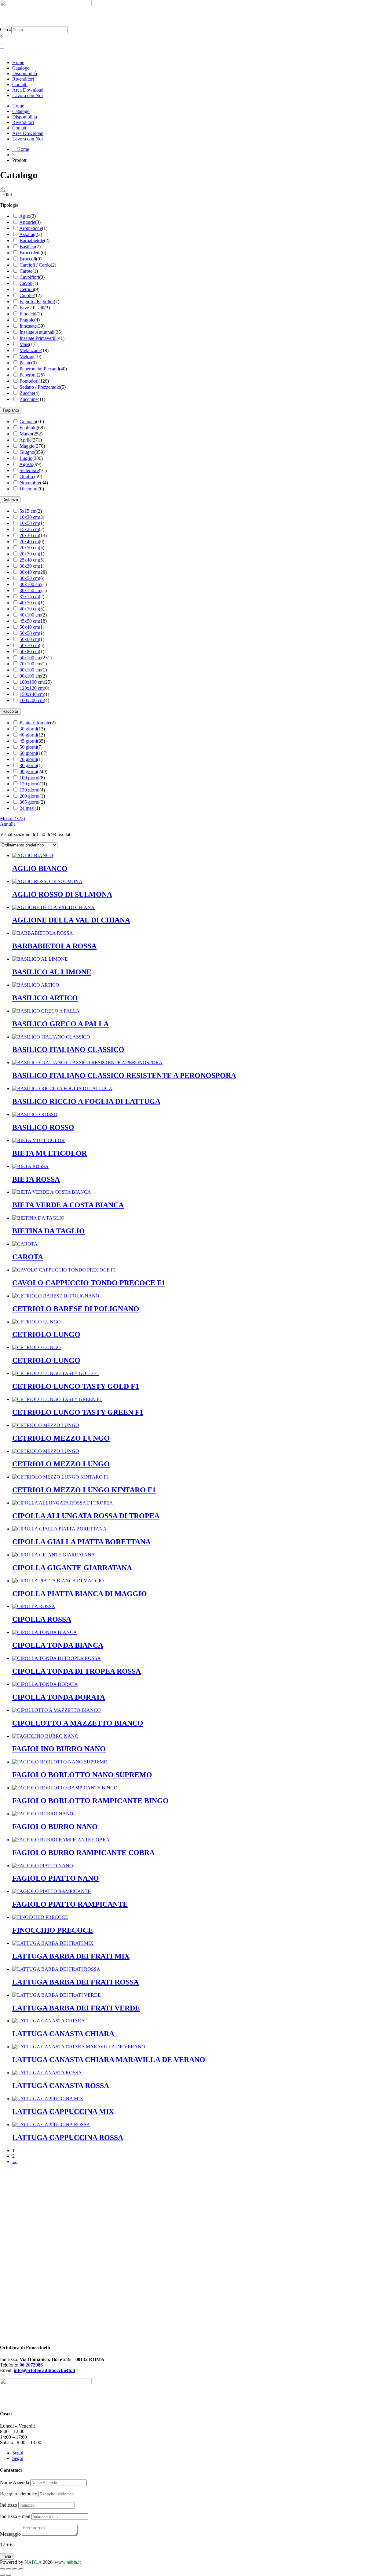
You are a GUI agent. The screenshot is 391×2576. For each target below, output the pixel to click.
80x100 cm (30, 670)
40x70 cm (29, 609)
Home (18, 62)
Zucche (27, 393)
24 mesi (27, 808)
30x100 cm (30, 584)
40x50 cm (29, 603)
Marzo (26, 434)
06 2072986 (31, 2365)
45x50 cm (29, 621)
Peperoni (28, 375)
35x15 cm (29, 597)
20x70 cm (29, 554)
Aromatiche (31, 228)
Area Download (28, 90)
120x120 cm (32, 688)
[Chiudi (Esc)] (21, 2569)
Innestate (28, 326)
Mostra (13, 819)
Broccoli (28, 259)
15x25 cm (29, 529)
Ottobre (27, 477)
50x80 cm (29, 651)
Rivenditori (23, 79)
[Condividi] (15, 2569)
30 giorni (28, 729)
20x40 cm (29, 542)
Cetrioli (27, 289)
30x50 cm (29, 578)
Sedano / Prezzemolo (40, 387)
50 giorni (28, 747)
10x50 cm (29, 523)
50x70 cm (29, 645)
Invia (7, 2556)
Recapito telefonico (19, 2494)
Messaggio (10, 2534)
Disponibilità (25, 73)
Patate (25, 363)
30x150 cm (30, 590)
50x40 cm (29, 627)
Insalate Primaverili (38, 338)
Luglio (26, 458)
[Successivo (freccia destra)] (9, 2575)
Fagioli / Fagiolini (37, 302)
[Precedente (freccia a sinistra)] (2, 2575)
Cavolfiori (29, 277)
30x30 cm (29, 566)
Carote (26, 271)
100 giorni (29, 778)
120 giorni (29, 784)
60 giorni (28, 753)
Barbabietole (32, 240)
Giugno (27, 452)
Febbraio (28, 428)
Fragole (27, 320)
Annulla (8, 824)
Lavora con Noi (27, 95)
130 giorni (29, 790)
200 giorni (29, 796)
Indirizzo (9, 2505)
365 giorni (29, 802)
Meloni (26, 357)
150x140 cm (32, 694)
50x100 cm (30, 658)
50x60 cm (29, 639)
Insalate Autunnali (37, 332)
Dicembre (29, 489)
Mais (24, 344)
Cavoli (26, 283)
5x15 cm (28, 511)
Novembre (30, 483)
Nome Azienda (15, 2482)
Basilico (27, 247)
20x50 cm (29, 548)
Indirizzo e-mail (15, 2516)
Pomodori (29, 381)
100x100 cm (32, 682)
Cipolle (27, 295)
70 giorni (28, 759)
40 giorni (28, 735)
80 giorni (28, 765)
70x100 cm (30, 664)
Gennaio (28, 422)
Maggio (27, 446)
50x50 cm (29, 633)
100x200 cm (32, 700)
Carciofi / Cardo (35, 265)
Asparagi (28, 234)
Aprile (25, 440)
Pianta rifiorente (35, 723)
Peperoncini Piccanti (39, 369)
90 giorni (28, 771)
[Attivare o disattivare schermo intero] (9, 2569)
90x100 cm (30, 676)
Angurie (27, 222)
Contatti (20, 84)
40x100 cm (30, 615)
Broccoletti (30, 253)
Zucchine (29, 399)
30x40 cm (29, 572)
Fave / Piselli (32, 308)
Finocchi (28, 314)
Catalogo (21, 68)
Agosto (26, 464)
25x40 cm (29, 560)
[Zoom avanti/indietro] (2, 2569)
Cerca (6, 29)
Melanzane (30, 350)
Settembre (29, 470)
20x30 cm (29, 535)
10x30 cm (29, 517)
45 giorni (28, 741)
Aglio (25, 216)
